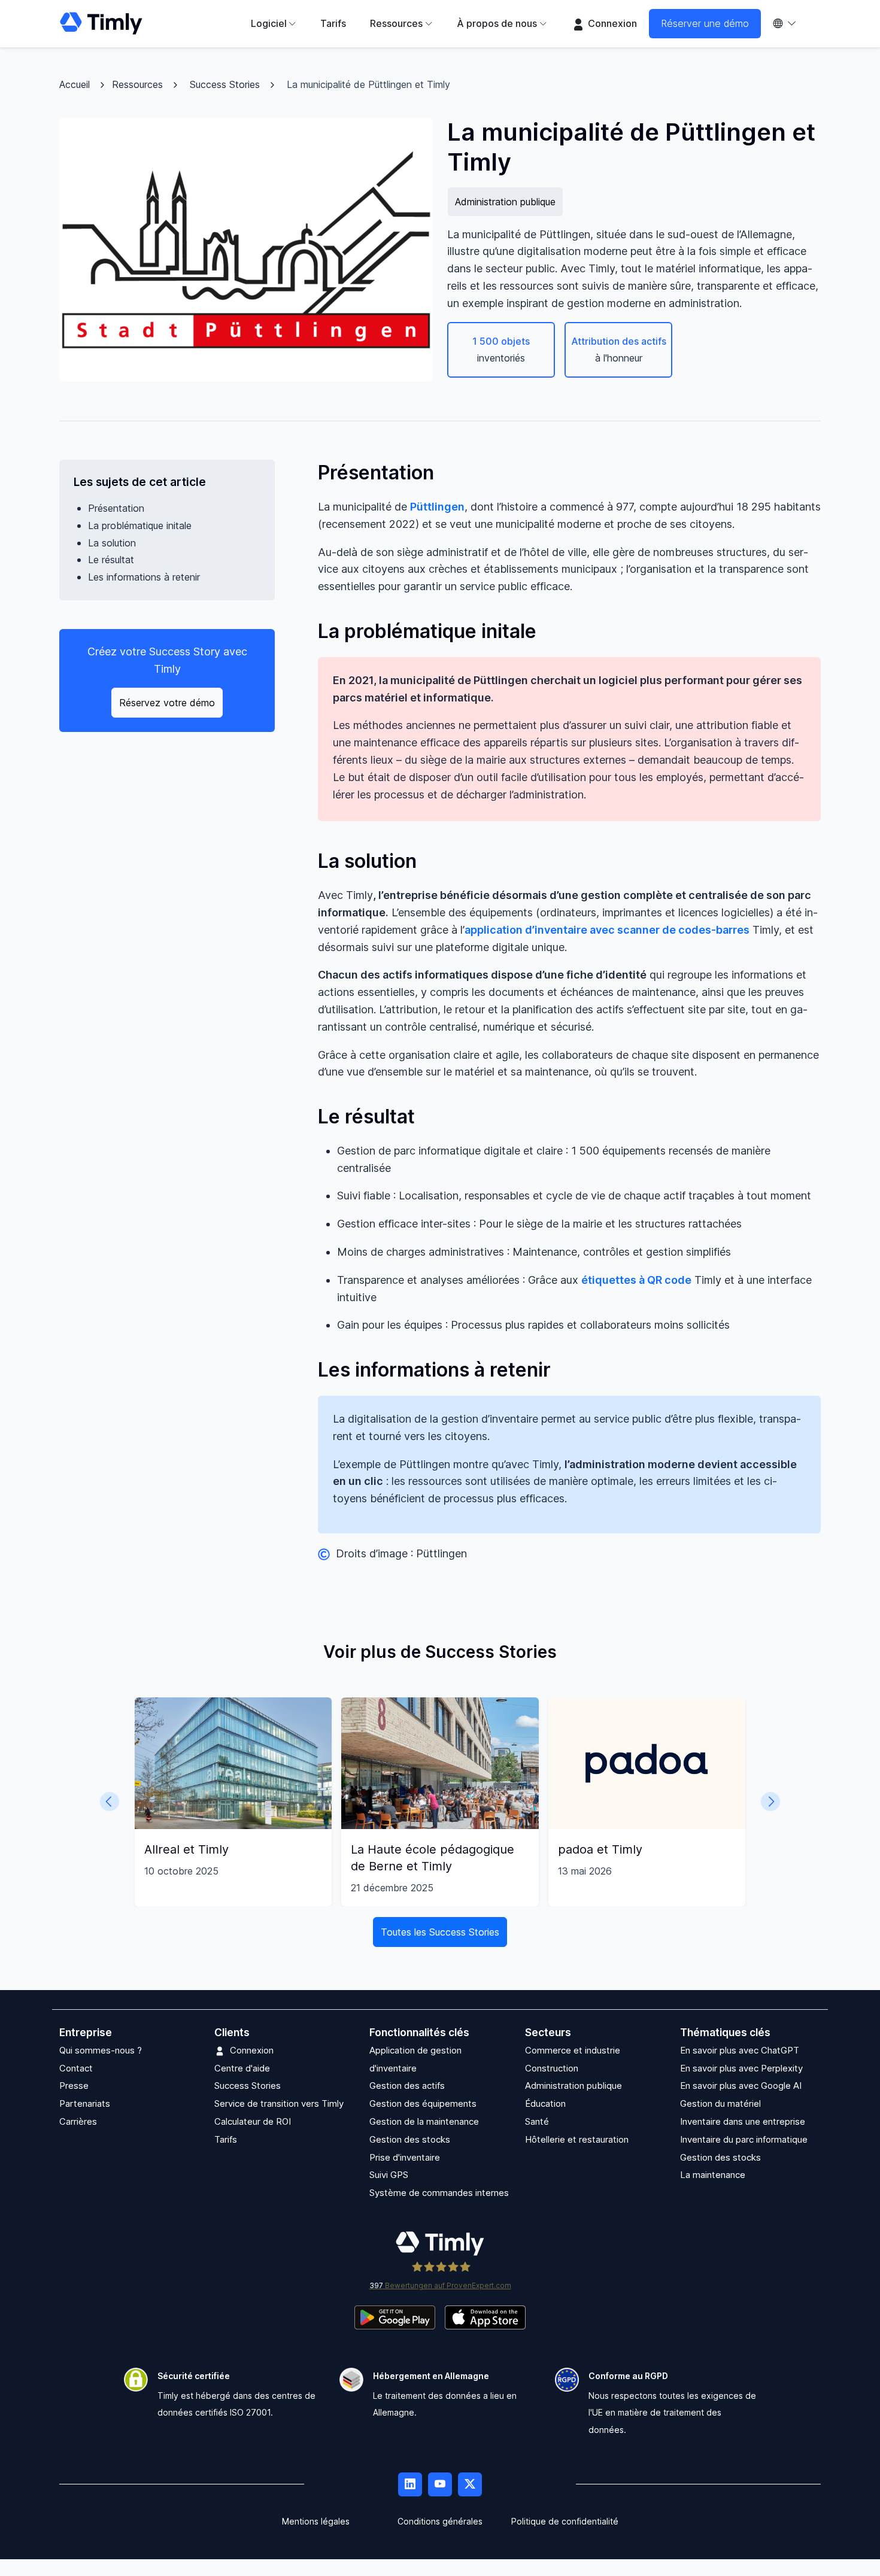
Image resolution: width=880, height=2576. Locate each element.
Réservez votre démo (167, 703)
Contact (76, 2068)
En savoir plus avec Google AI (741, 2086)
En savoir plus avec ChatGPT (740, 2050)
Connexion (611, 23)
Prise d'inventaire (405, 2157)
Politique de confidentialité (565, 2521)
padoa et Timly (600, 1849)
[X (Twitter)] (470, 2484)
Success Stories (225, 84)
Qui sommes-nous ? (101, 2050)
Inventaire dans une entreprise (743, 2121)
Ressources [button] (396, 23)
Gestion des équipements (423, 2103)
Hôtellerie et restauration (577, 2139)
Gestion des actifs (407, 2086)
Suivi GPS (389, 2175)
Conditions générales (440, 2521)
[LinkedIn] (410, 2484)
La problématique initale (140, 525)
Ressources (137, 84)
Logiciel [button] (269, 23)
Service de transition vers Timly (279, 2103)
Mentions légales (316, 2521)
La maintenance (713, 2175)
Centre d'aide (242, 2068)
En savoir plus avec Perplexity (741, 2068)
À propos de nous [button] (497, 23)
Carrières (78, 2121)
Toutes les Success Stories (440, 1932)
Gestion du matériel (720, 2103)
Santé (537, 2121)
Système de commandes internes (439, 2193)
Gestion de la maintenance (424, 2121)
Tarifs (333, 23)
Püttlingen (437, 507)
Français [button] (791, 24)
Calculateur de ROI (253, 2121)
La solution (112, 543)
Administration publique (505, 202)
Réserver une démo (705, 23)
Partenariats (85, 2103)
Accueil (75, 84)
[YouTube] (440, 2484)
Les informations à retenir (144, 577)
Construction (552, 2068)
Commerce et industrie (573, 2050)
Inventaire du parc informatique (744, 2139)
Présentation (116, 508)
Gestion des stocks (410, 2139)
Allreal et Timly (186, 1849)
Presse (74, 2086)
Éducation (545, 2103)
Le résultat (111, 560)
